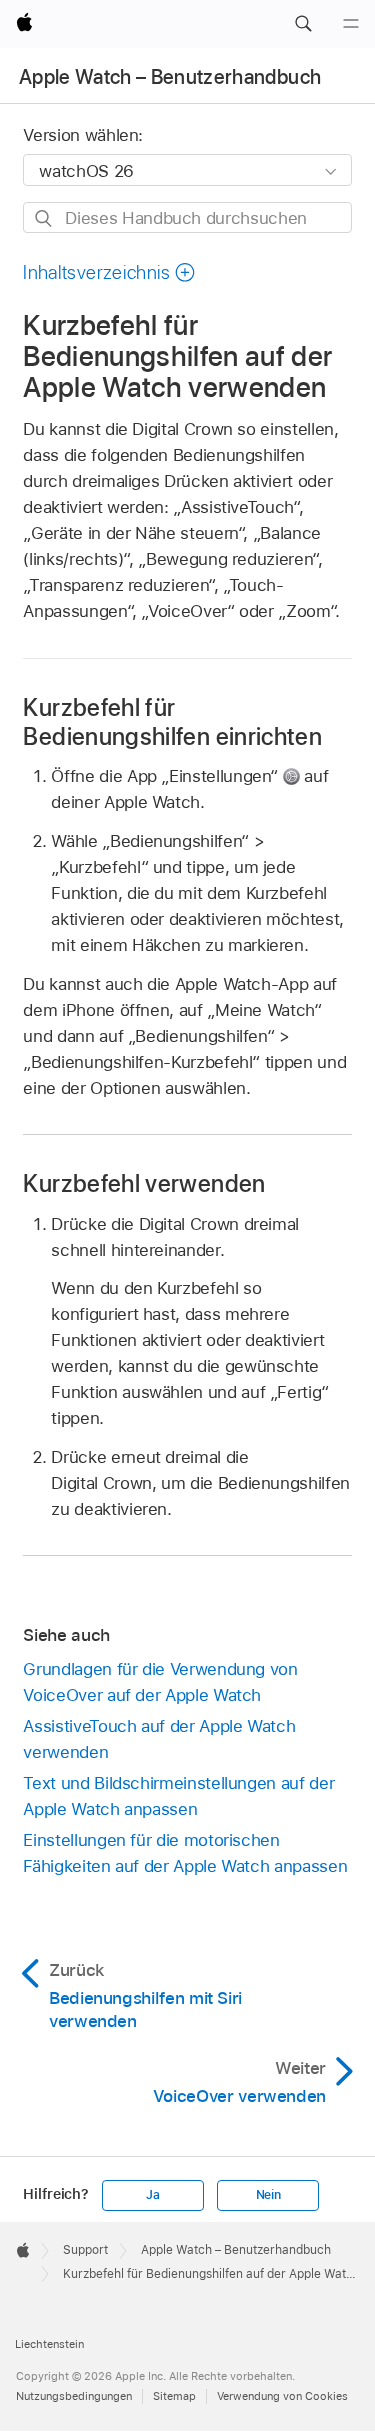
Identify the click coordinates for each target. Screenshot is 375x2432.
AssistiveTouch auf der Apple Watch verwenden (159, 1739)
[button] (303, 24)
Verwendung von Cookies (282, 2396)
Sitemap (174, 2396)
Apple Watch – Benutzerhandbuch (170, 77)
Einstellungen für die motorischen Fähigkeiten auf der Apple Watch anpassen (185, 1853)
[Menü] (351, 24)
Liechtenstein (49, 2344)
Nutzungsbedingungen (74, 2396)
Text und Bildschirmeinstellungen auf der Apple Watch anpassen (178, 1796)
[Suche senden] (44, 218)
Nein (268, 2195)
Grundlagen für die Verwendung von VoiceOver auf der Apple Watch (160, 1682)
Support (85, 2250)
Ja (153, 2195)
